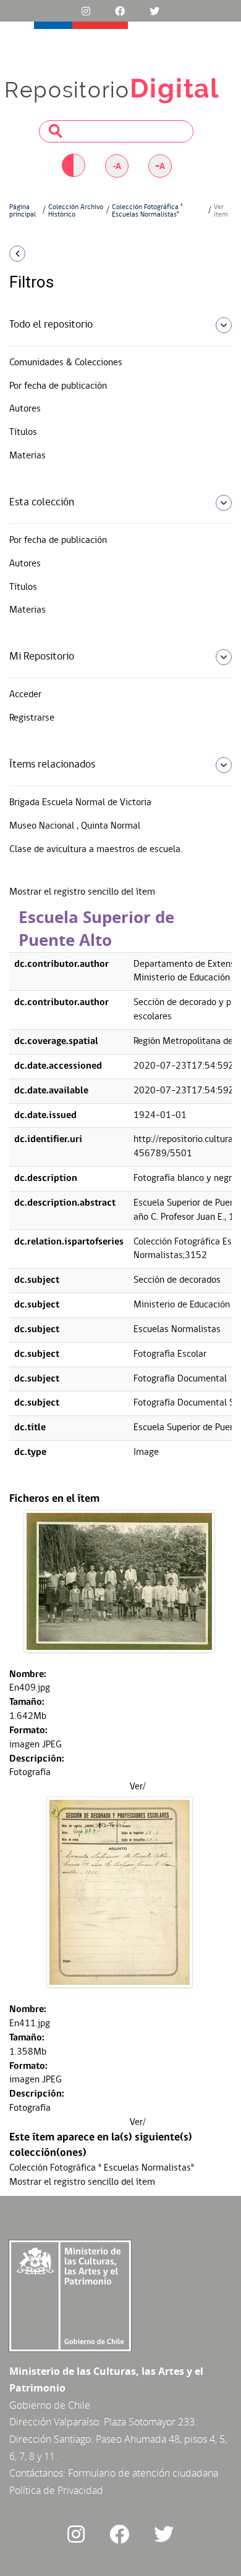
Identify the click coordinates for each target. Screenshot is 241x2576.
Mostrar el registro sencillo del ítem (82, 892)
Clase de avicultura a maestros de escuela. (96, 850)
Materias (27, 456)
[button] (40, 254)
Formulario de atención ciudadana (143, 2473)
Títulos (23, 433)
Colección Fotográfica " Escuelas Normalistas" (147, 211)
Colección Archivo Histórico (76, 211)
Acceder (25, 695)
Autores (25, 409)
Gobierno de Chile (50, 2405)
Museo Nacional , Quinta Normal (75, 826)
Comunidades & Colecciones (66, 363)
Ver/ (138, 1787)
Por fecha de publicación (58, 386)
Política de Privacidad (56, 2490)
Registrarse (32, 718)
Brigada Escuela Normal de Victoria (80, 803)
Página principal (23, 211)
